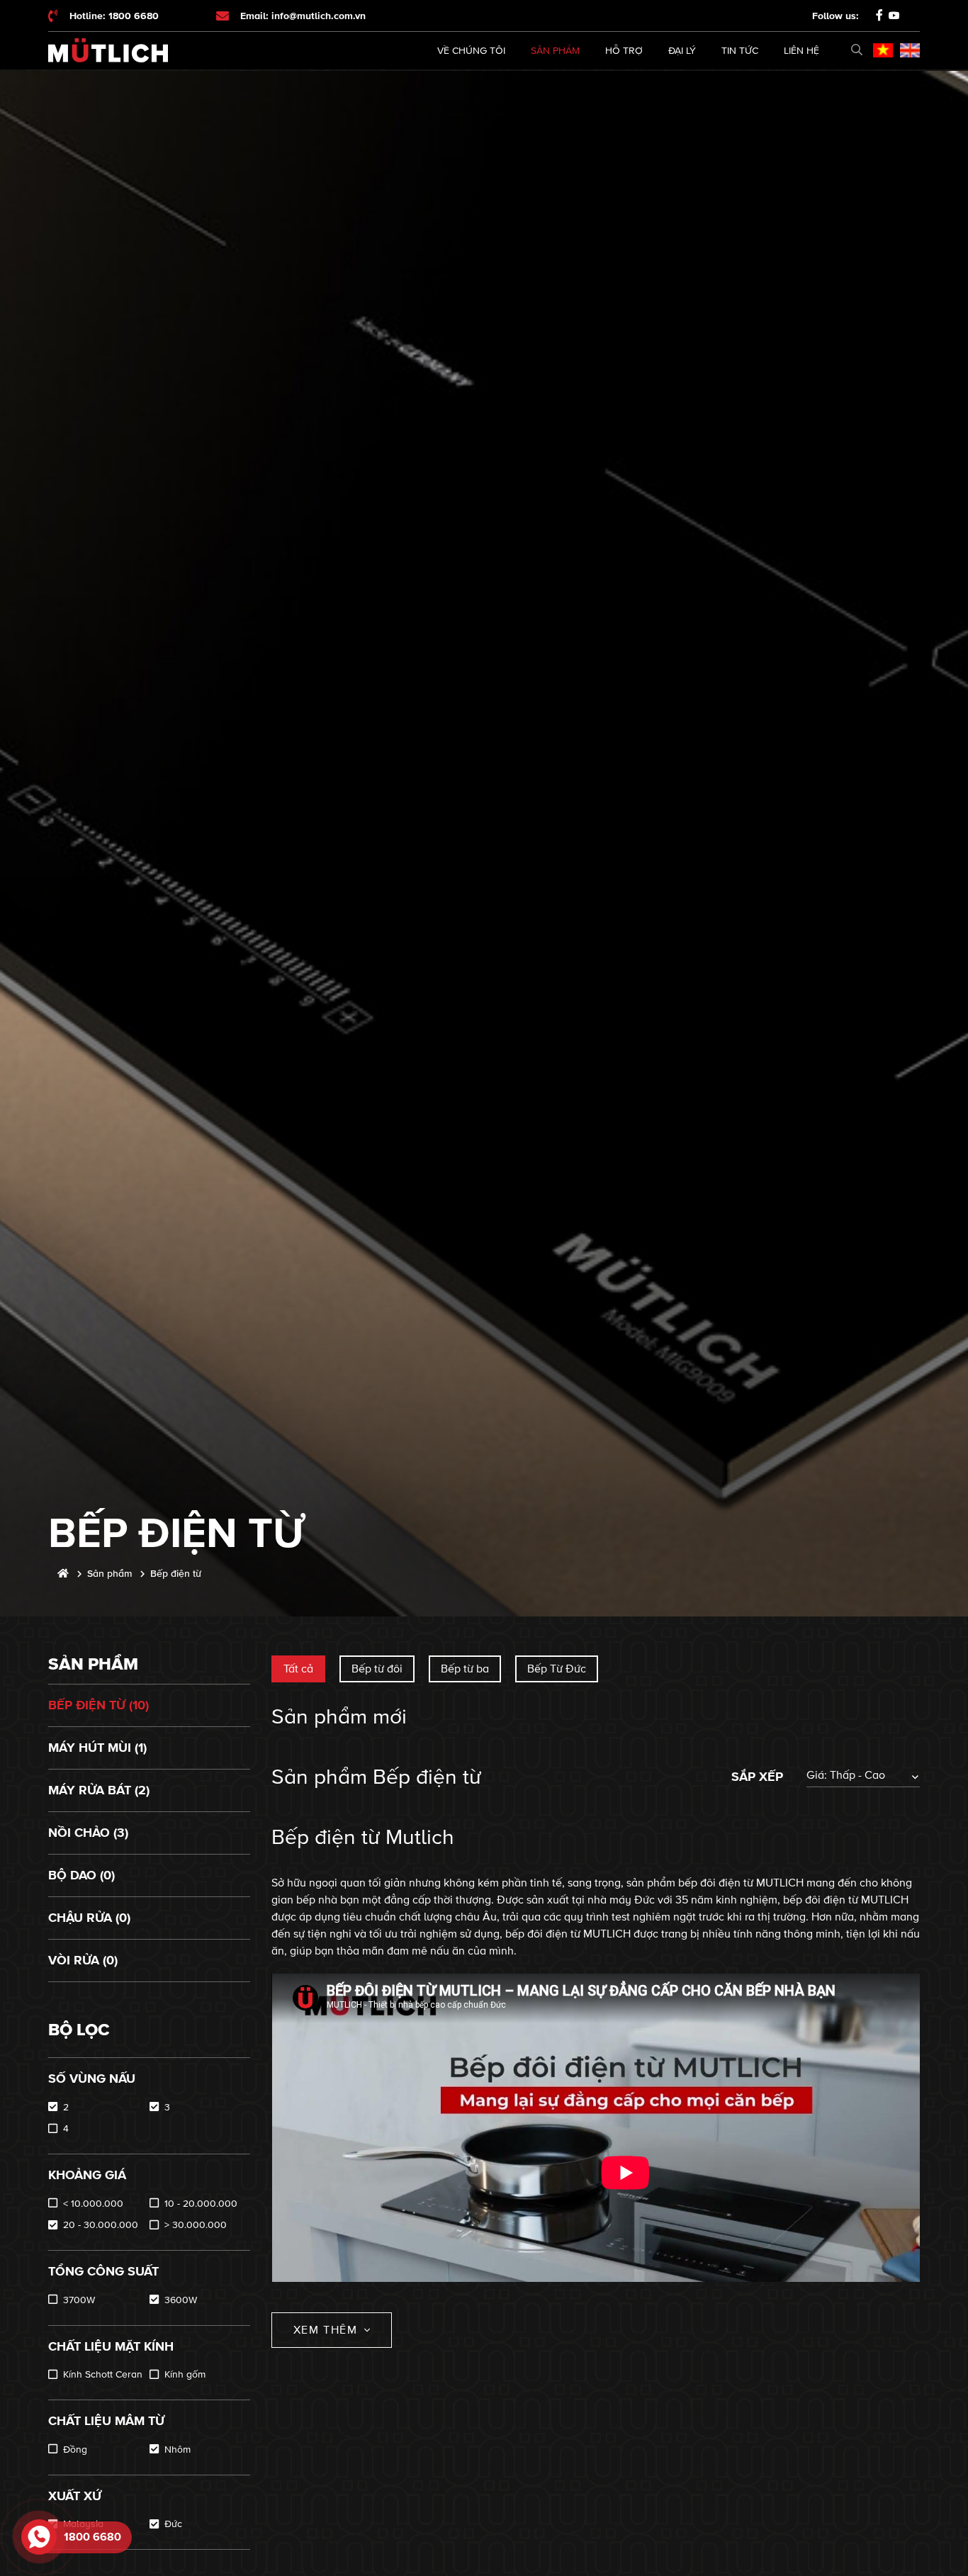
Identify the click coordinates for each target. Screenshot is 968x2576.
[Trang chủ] (63, 1574)
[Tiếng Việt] (883, 50)
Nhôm (178, 2450)
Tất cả (298, 1669)
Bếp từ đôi (377, 1669)
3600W (181, 2300)
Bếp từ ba (465, 1669)
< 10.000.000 (93, 2204)
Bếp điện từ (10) (99, 1705)
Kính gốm (185, 2374)
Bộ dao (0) (81, 1875)
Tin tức (740, 51)
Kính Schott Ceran (103, 2374)
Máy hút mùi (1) (97, 1748)
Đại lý (682, 51)
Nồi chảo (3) (88, 1833)
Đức (173, 2524)
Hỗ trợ (624, 51)
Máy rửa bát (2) (99, 1790)
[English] (910, 50)
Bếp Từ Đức (557, 1669)
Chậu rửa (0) (89, 1918)
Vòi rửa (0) (83, 1960)
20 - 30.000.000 (101, 2225)
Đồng (75, 2450)
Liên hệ (801, 51)
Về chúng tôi (471, 51)
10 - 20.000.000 (201, 2204)
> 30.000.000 (196, 2225)
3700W (79, 2300)
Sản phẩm (555, 51)
